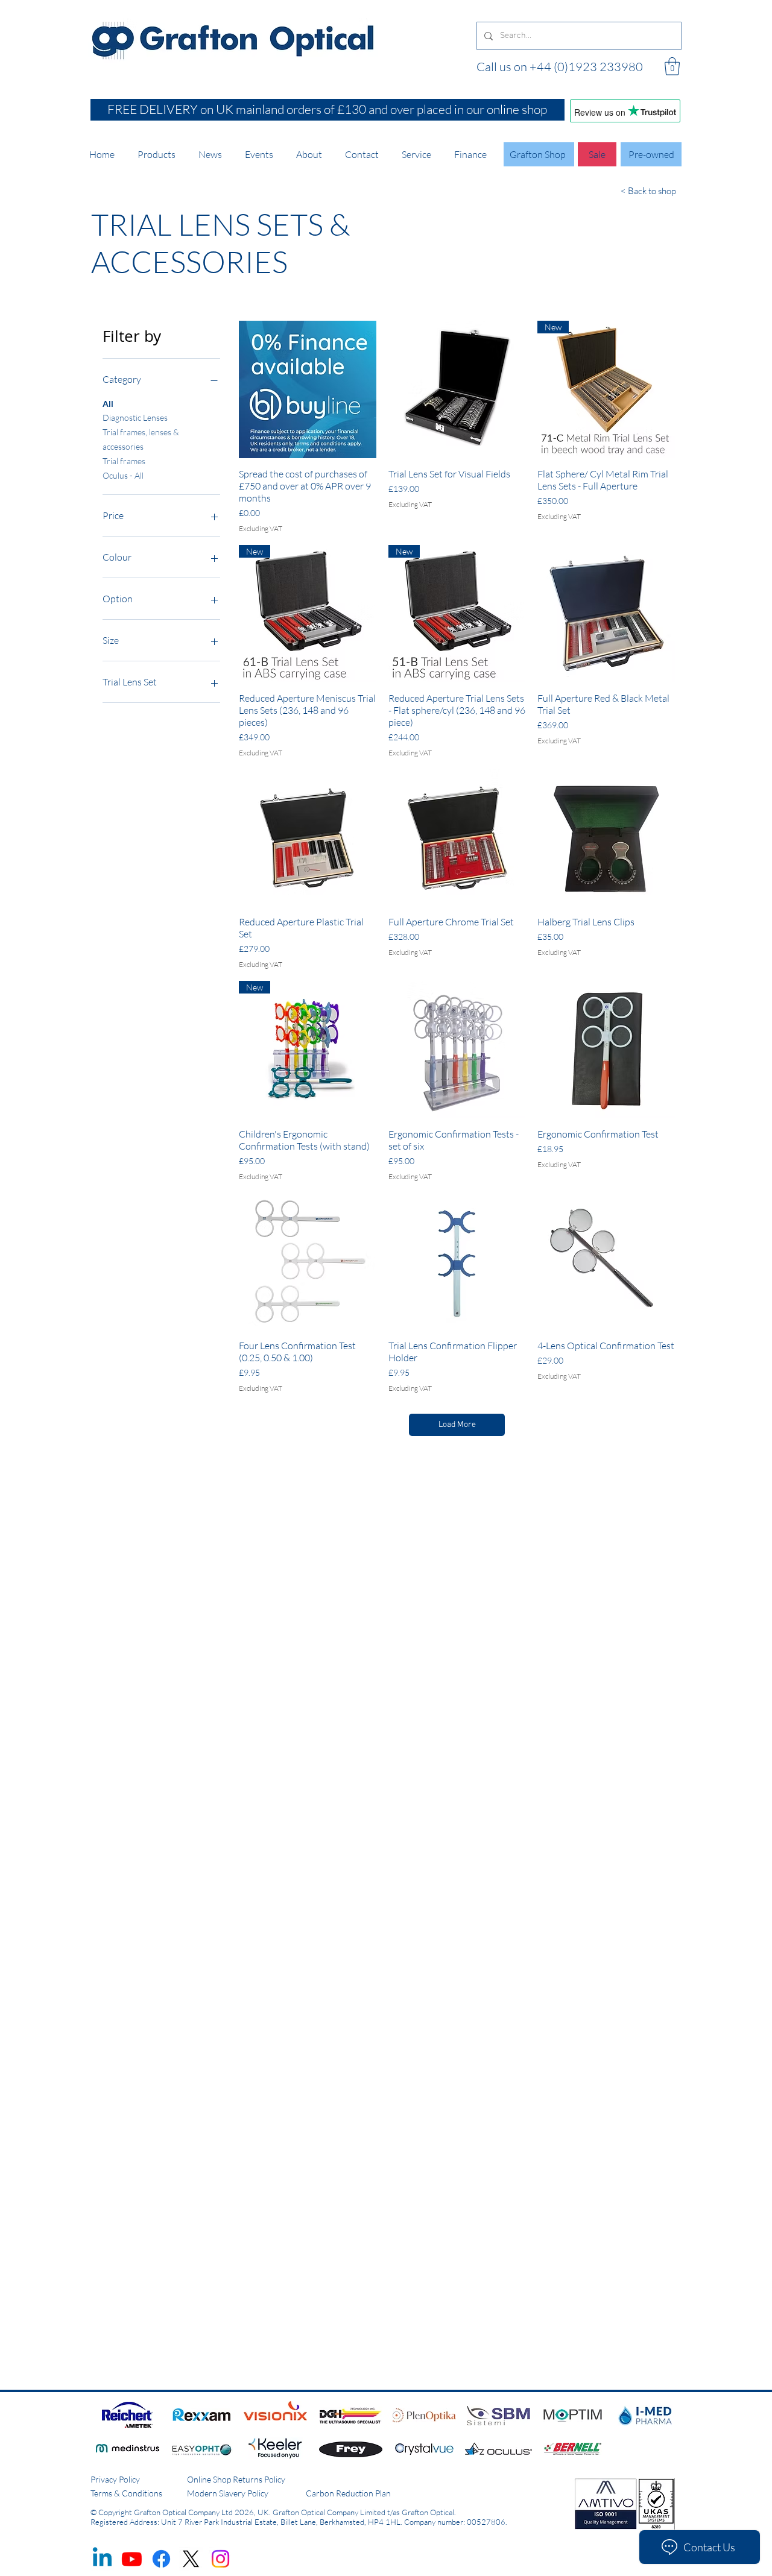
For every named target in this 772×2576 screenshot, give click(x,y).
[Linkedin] (102, 2559)
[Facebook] (161, 2559)
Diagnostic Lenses (135, 417)
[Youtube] (132, 2559)
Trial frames (124, 461)
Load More (457, 1425)
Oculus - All (123, 475)
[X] (191, 2559)
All (108, 404)
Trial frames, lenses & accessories (141, 439)
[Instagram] (220, 2559)
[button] (672, 66)
